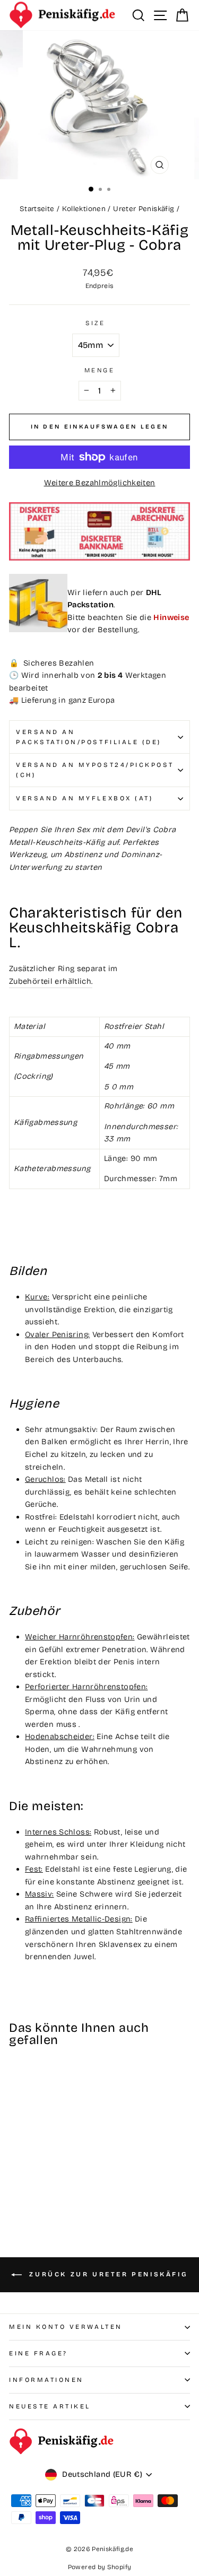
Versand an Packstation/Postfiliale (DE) (89, 737)
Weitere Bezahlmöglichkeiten (100, 483)
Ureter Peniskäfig (144, 209)
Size (95, 323)
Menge (100, 370)
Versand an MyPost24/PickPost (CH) (95, 770)
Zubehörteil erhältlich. (51, 981)
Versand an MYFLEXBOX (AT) (84, 798)
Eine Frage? (38, 2353)
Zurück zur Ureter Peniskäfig (107, 2274)
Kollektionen (84, 209)
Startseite (37, 209)
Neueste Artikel (50, 2406)
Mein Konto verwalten (66, 2327)
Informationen (46, 2380)
